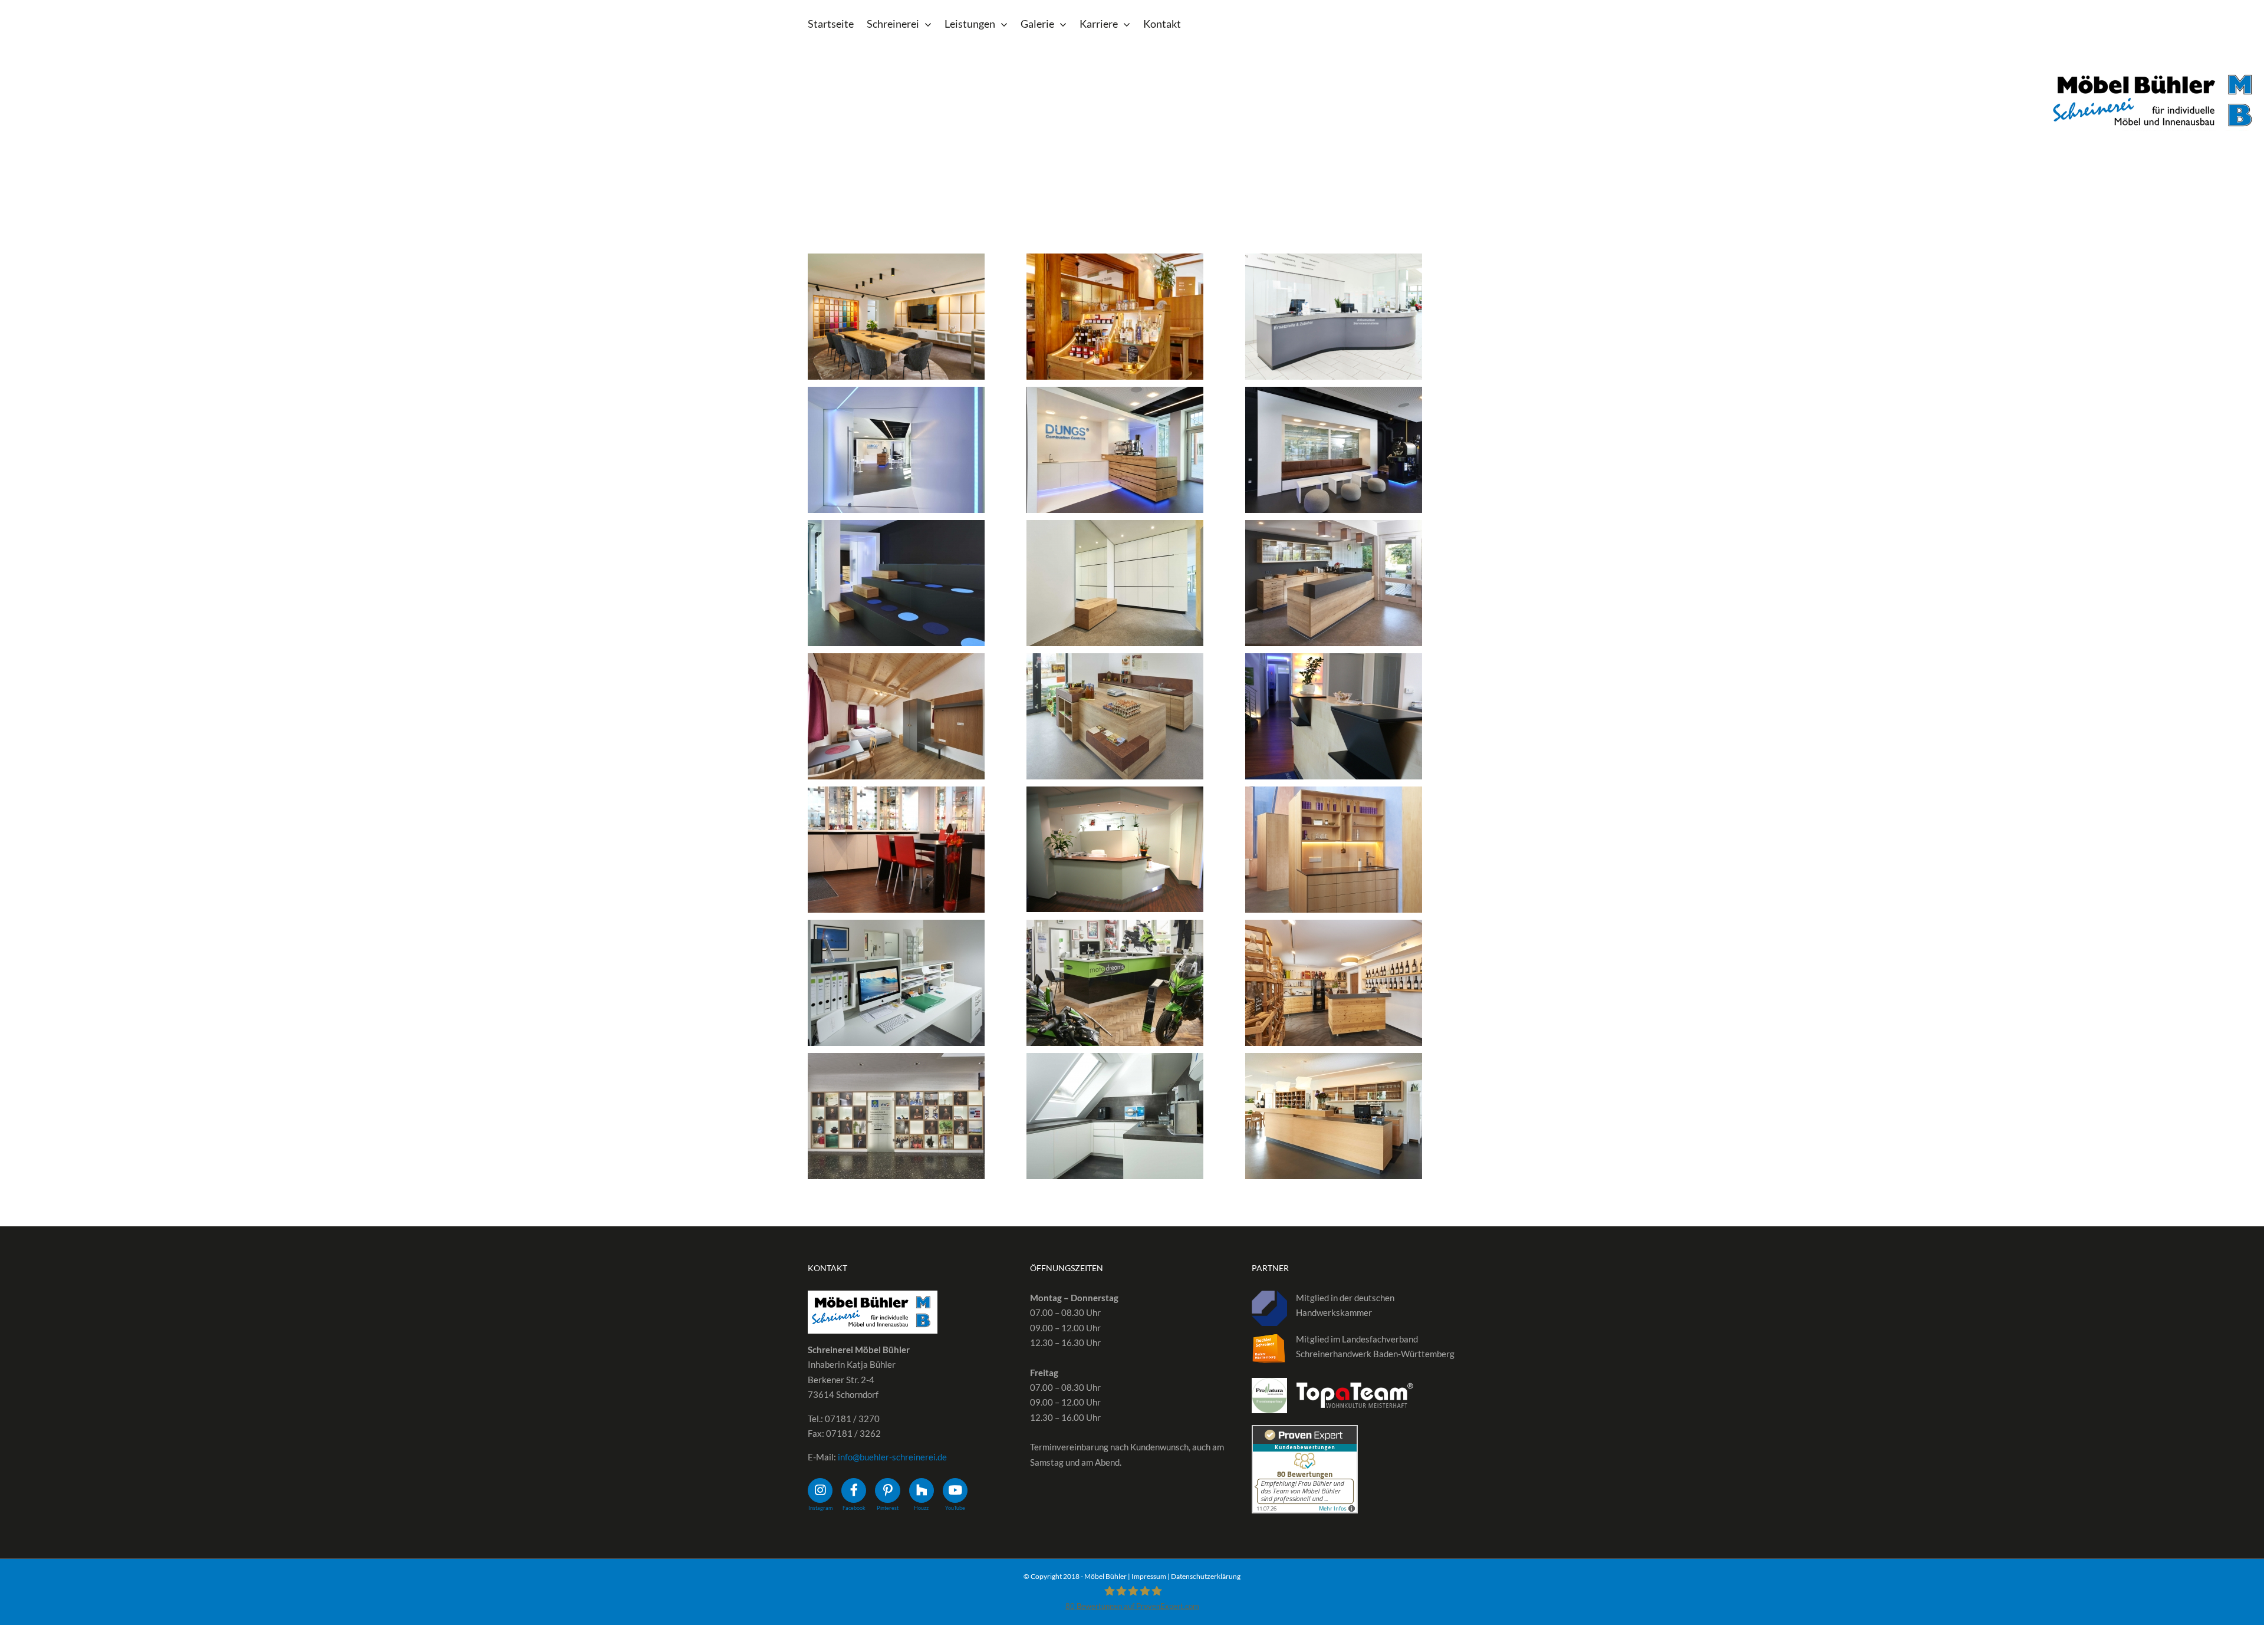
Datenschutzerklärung (1206, 1576)
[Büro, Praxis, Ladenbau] (896, 317)
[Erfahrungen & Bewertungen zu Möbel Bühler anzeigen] (1305, 1432)
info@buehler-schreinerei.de (892, 1457)
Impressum (1149, 1576)
